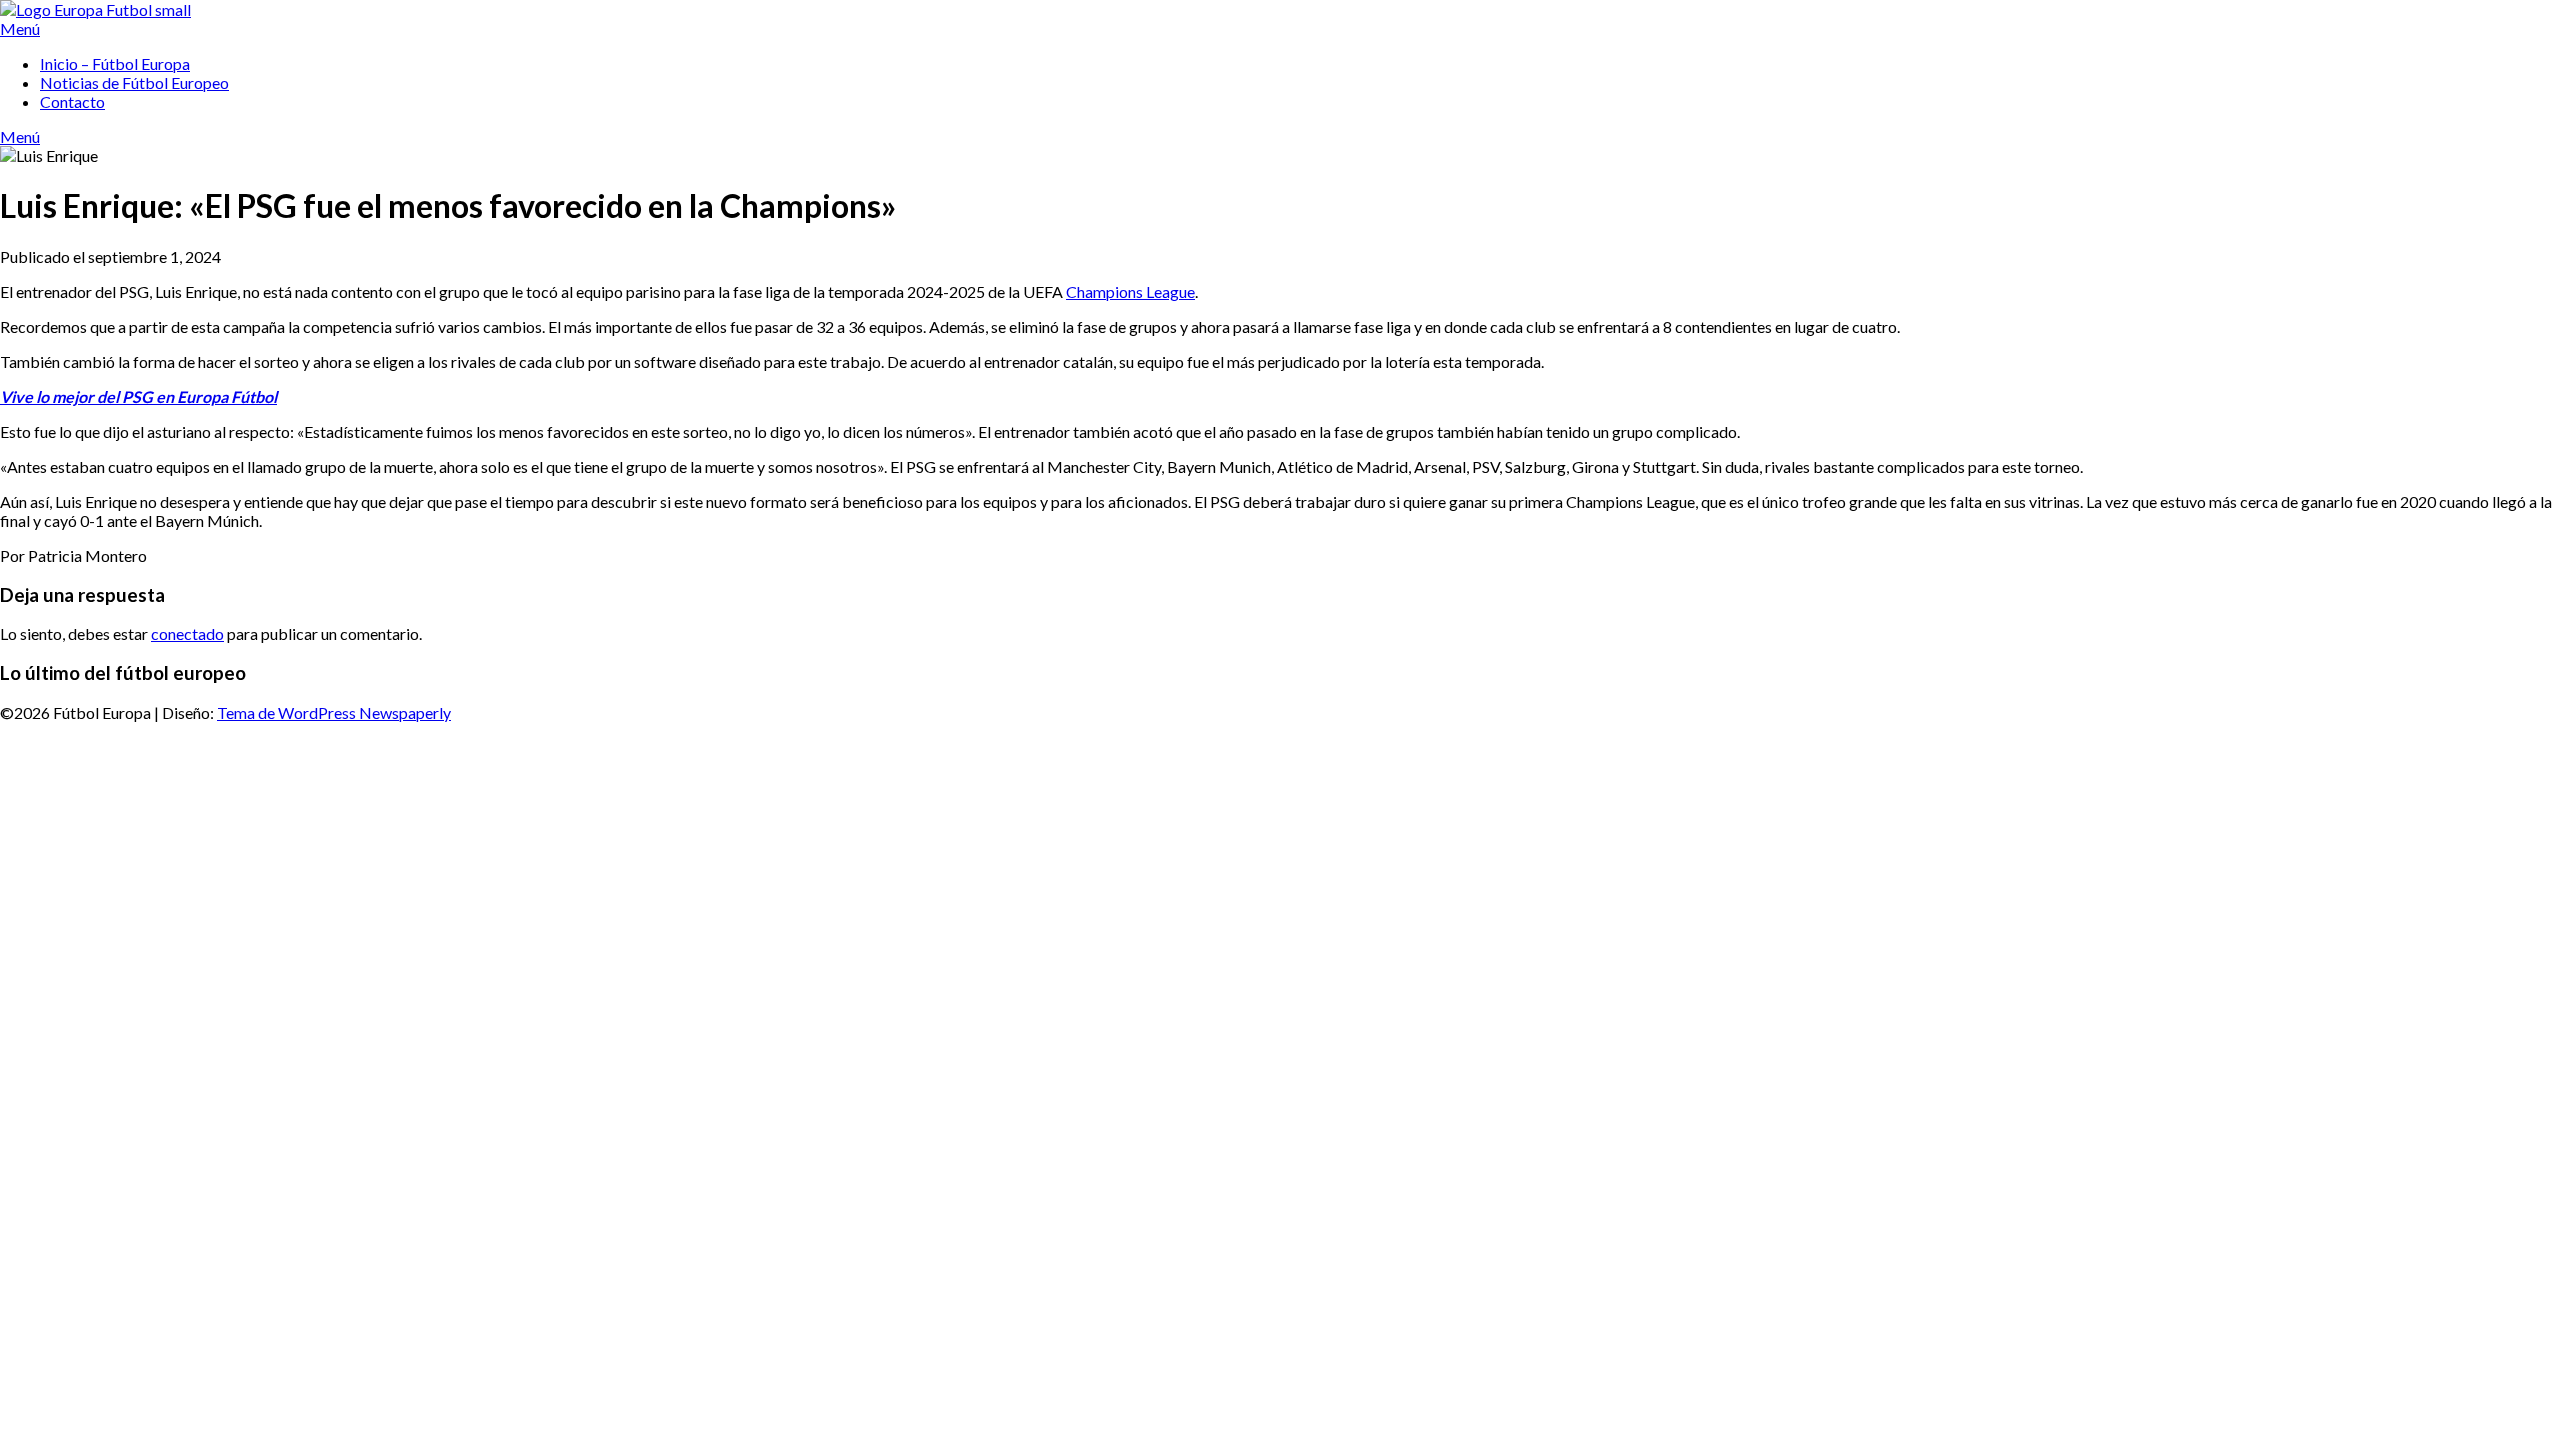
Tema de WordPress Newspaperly (334, 712)
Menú (20, 28)
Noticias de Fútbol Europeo (134, 82)
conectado (187, 633)
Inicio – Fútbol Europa (115, 63)
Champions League (1130, 291)
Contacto (72, 101)
